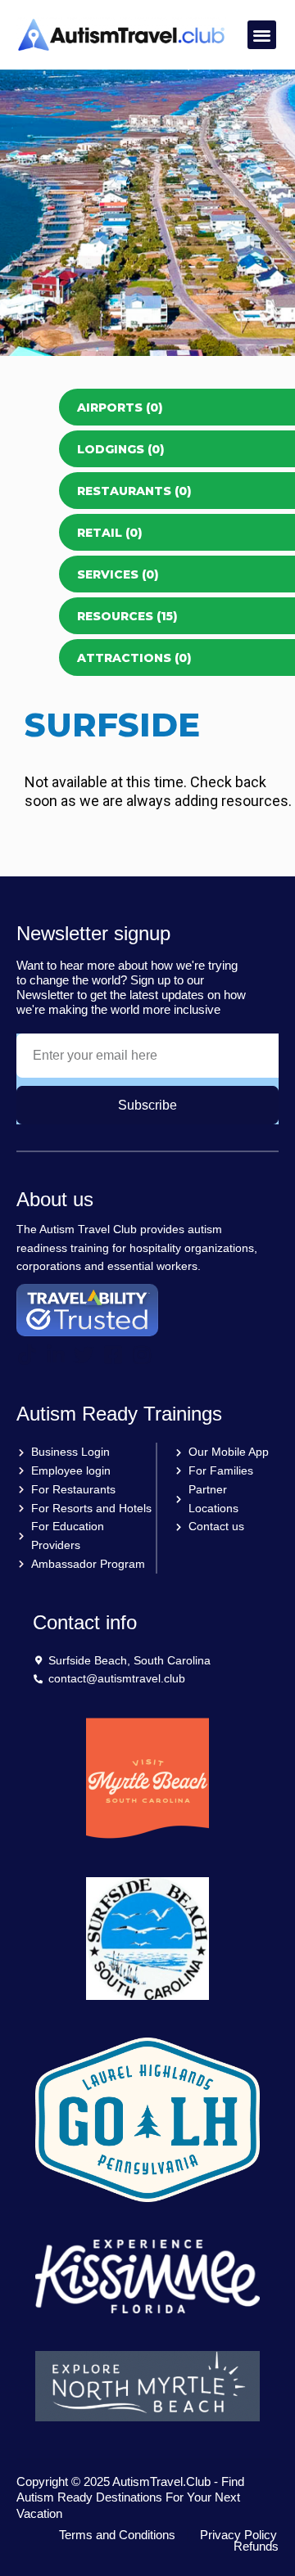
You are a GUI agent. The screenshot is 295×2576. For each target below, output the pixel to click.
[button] (262, 35)
